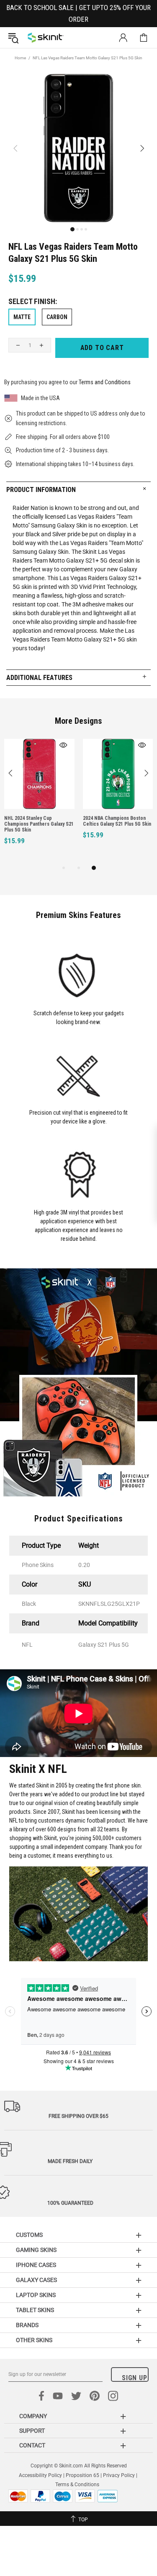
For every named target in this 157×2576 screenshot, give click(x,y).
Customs (29, 2235)
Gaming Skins (36, 2250)
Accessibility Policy (40, 2475)
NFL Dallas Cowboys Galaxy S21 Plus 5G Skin (75, 821)
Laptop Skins (36, 2295)
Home (20, 58)
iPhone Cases (36, 2265)
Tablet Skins (35, 2310)
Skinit (46, 38)
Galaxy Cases (36, 2280)
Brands (27, 2325)
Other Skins (34, 2340)
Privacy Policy (119, 2475)
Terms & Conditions (77, 2485)
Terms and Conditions (105, 382)
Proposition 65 (82, 2475)
